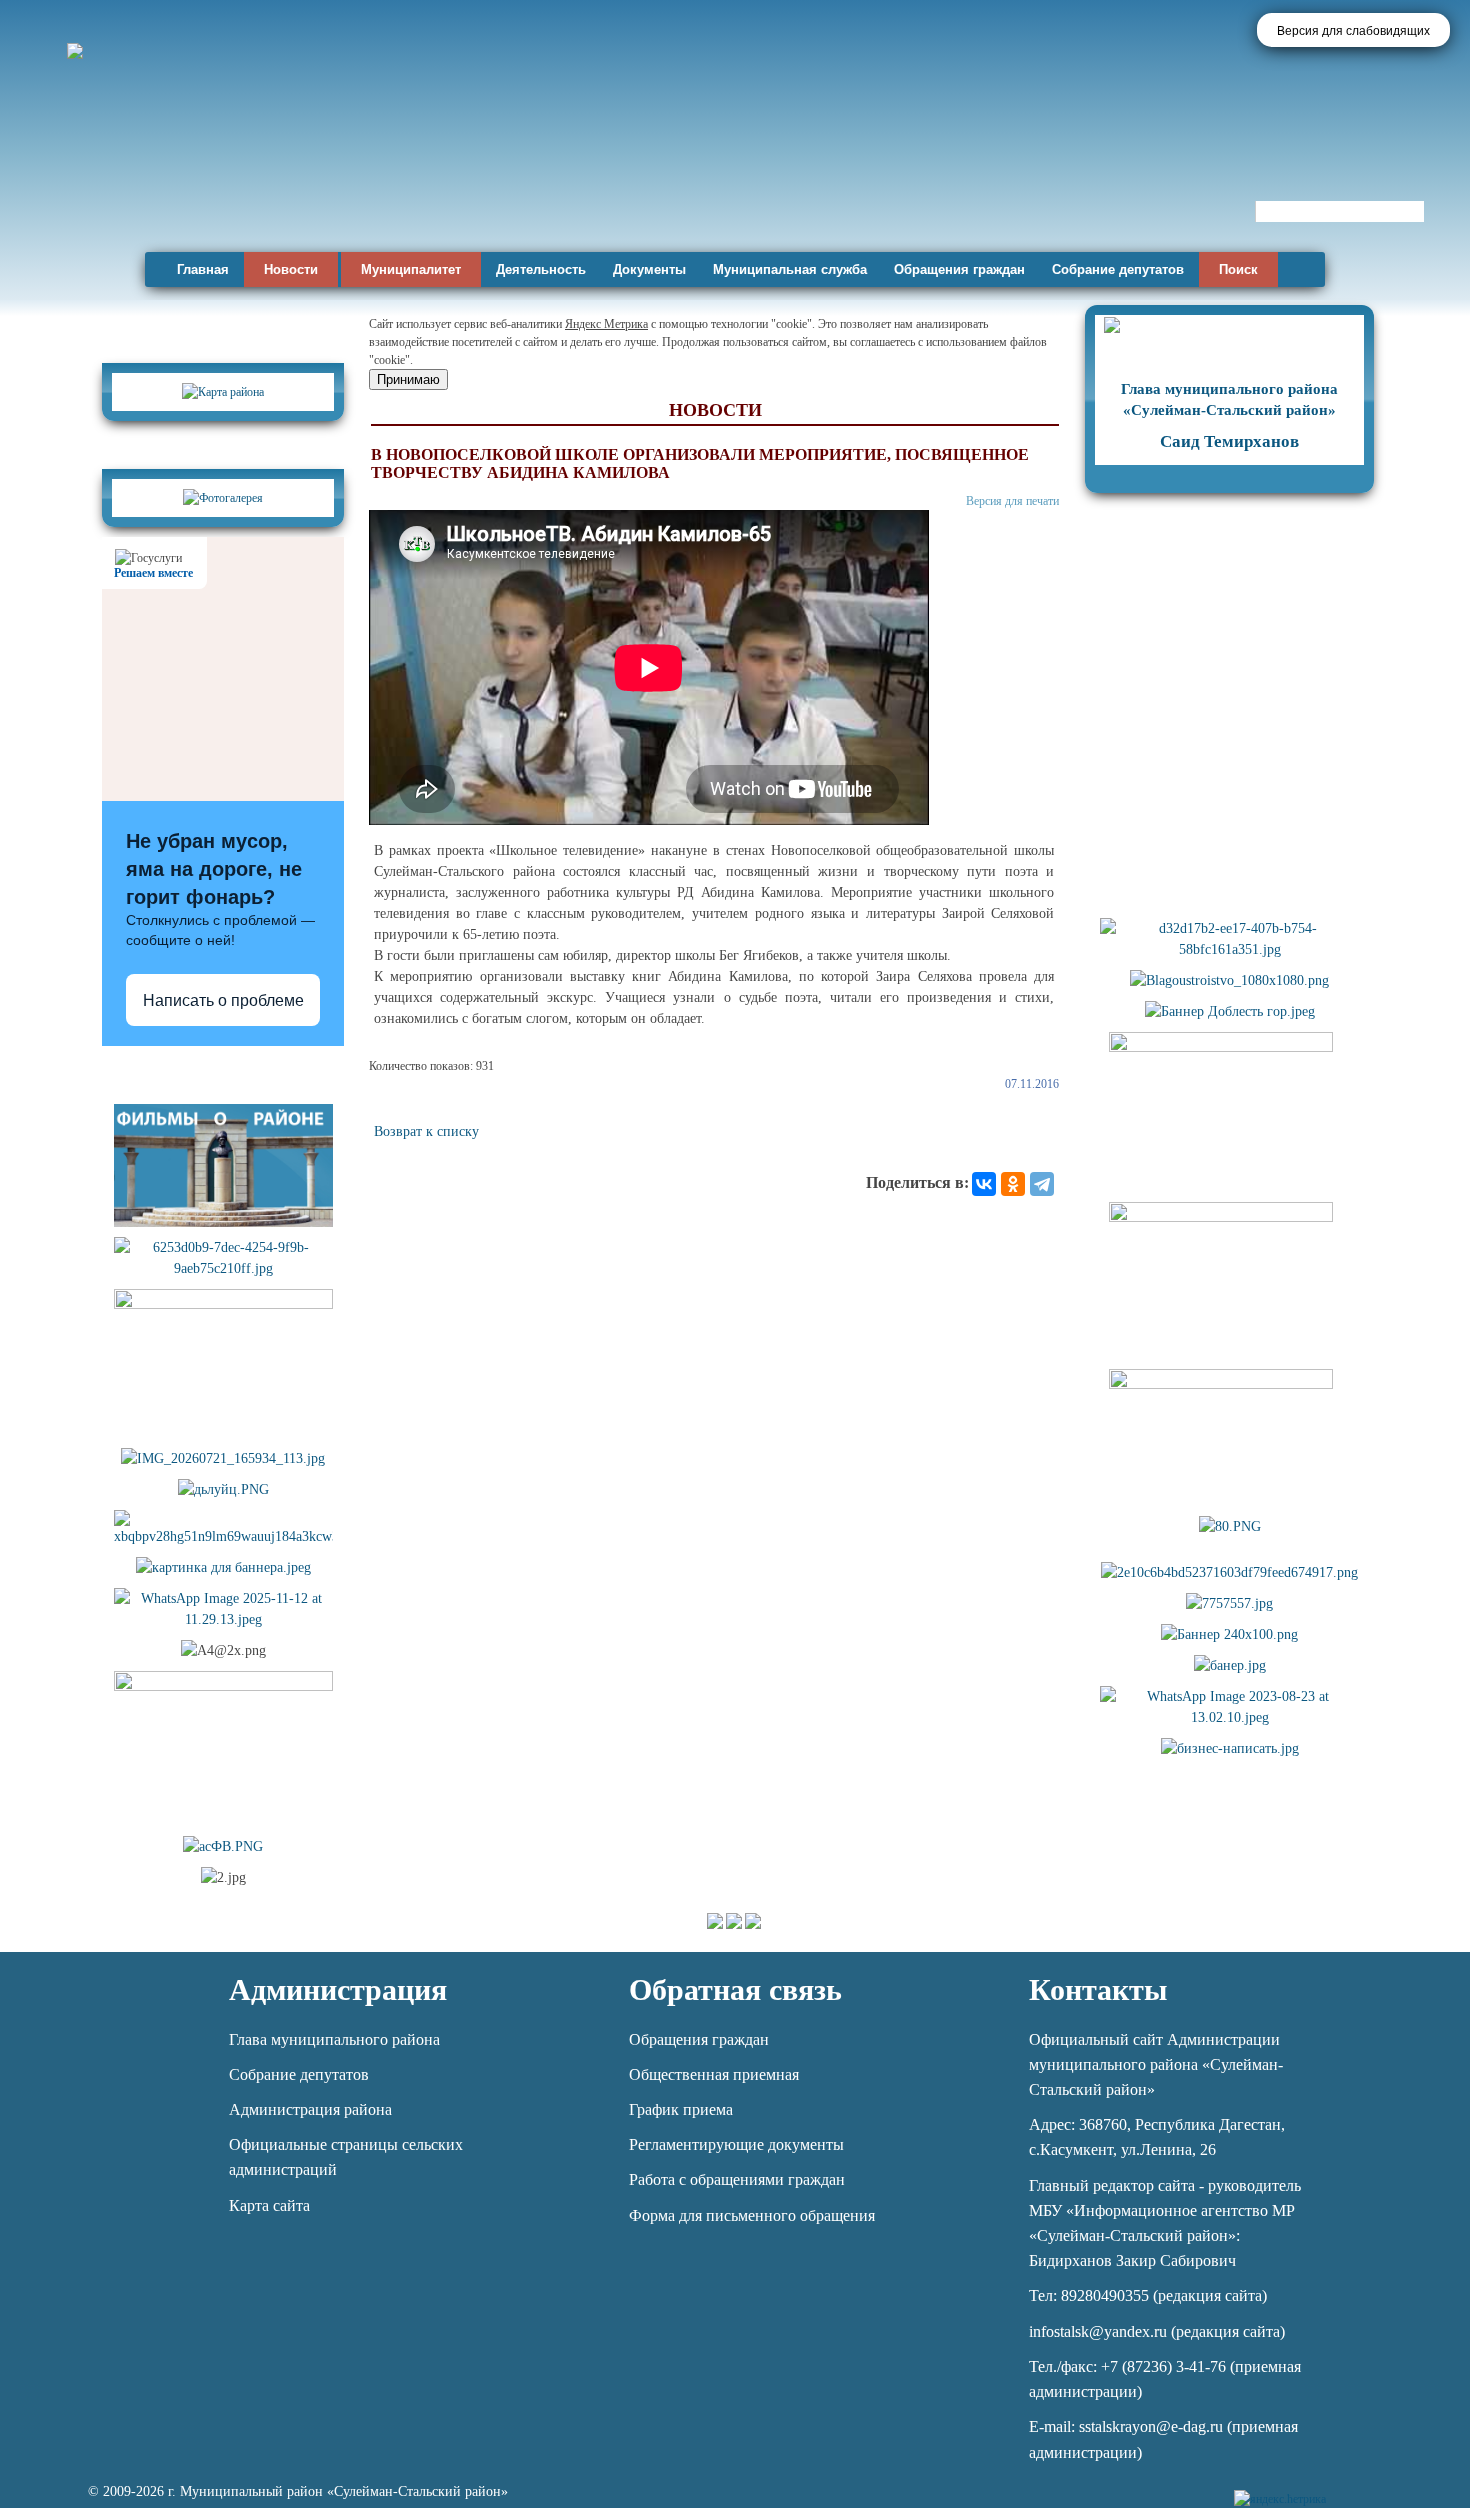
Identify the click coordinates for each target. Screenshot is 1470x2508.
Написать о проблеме (223, 1000)
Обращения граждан (959, 269)
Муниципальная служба (790, 269)
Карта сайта (269, 2205)
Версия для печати (1012, 501)
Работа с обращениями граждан (737, 2179)
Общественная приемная (714, 2074)
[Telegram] (1042, 1184)
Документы (649, 269)
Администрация (338, 1989)
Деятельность (541, 269)
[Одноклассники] (1013, 1184)
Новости (291, 269)
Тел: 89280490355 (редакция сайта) (1148, 2295)
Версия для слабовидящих (1353, 31)
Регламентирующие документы (736, 2144)
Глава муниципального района (334, 2039)
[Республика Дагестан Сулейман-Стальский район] (572, 187)
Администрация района (310, 2109)
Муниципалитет (411, 269)
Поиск (1238, 269)
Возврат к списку (426, 1131)
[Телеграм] (1344, 2487)
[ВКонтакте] (984, 1184)
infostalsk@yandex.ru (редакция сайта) (1157, 2331)
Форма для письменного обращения (752, 2215)
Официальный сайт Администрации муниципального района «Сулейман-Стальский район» (1156, 2064)
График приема (681, 2109)
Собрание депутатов (1118, 269)
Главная (203, 269)
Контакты (1098, 1989)
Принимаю (408, 379)
